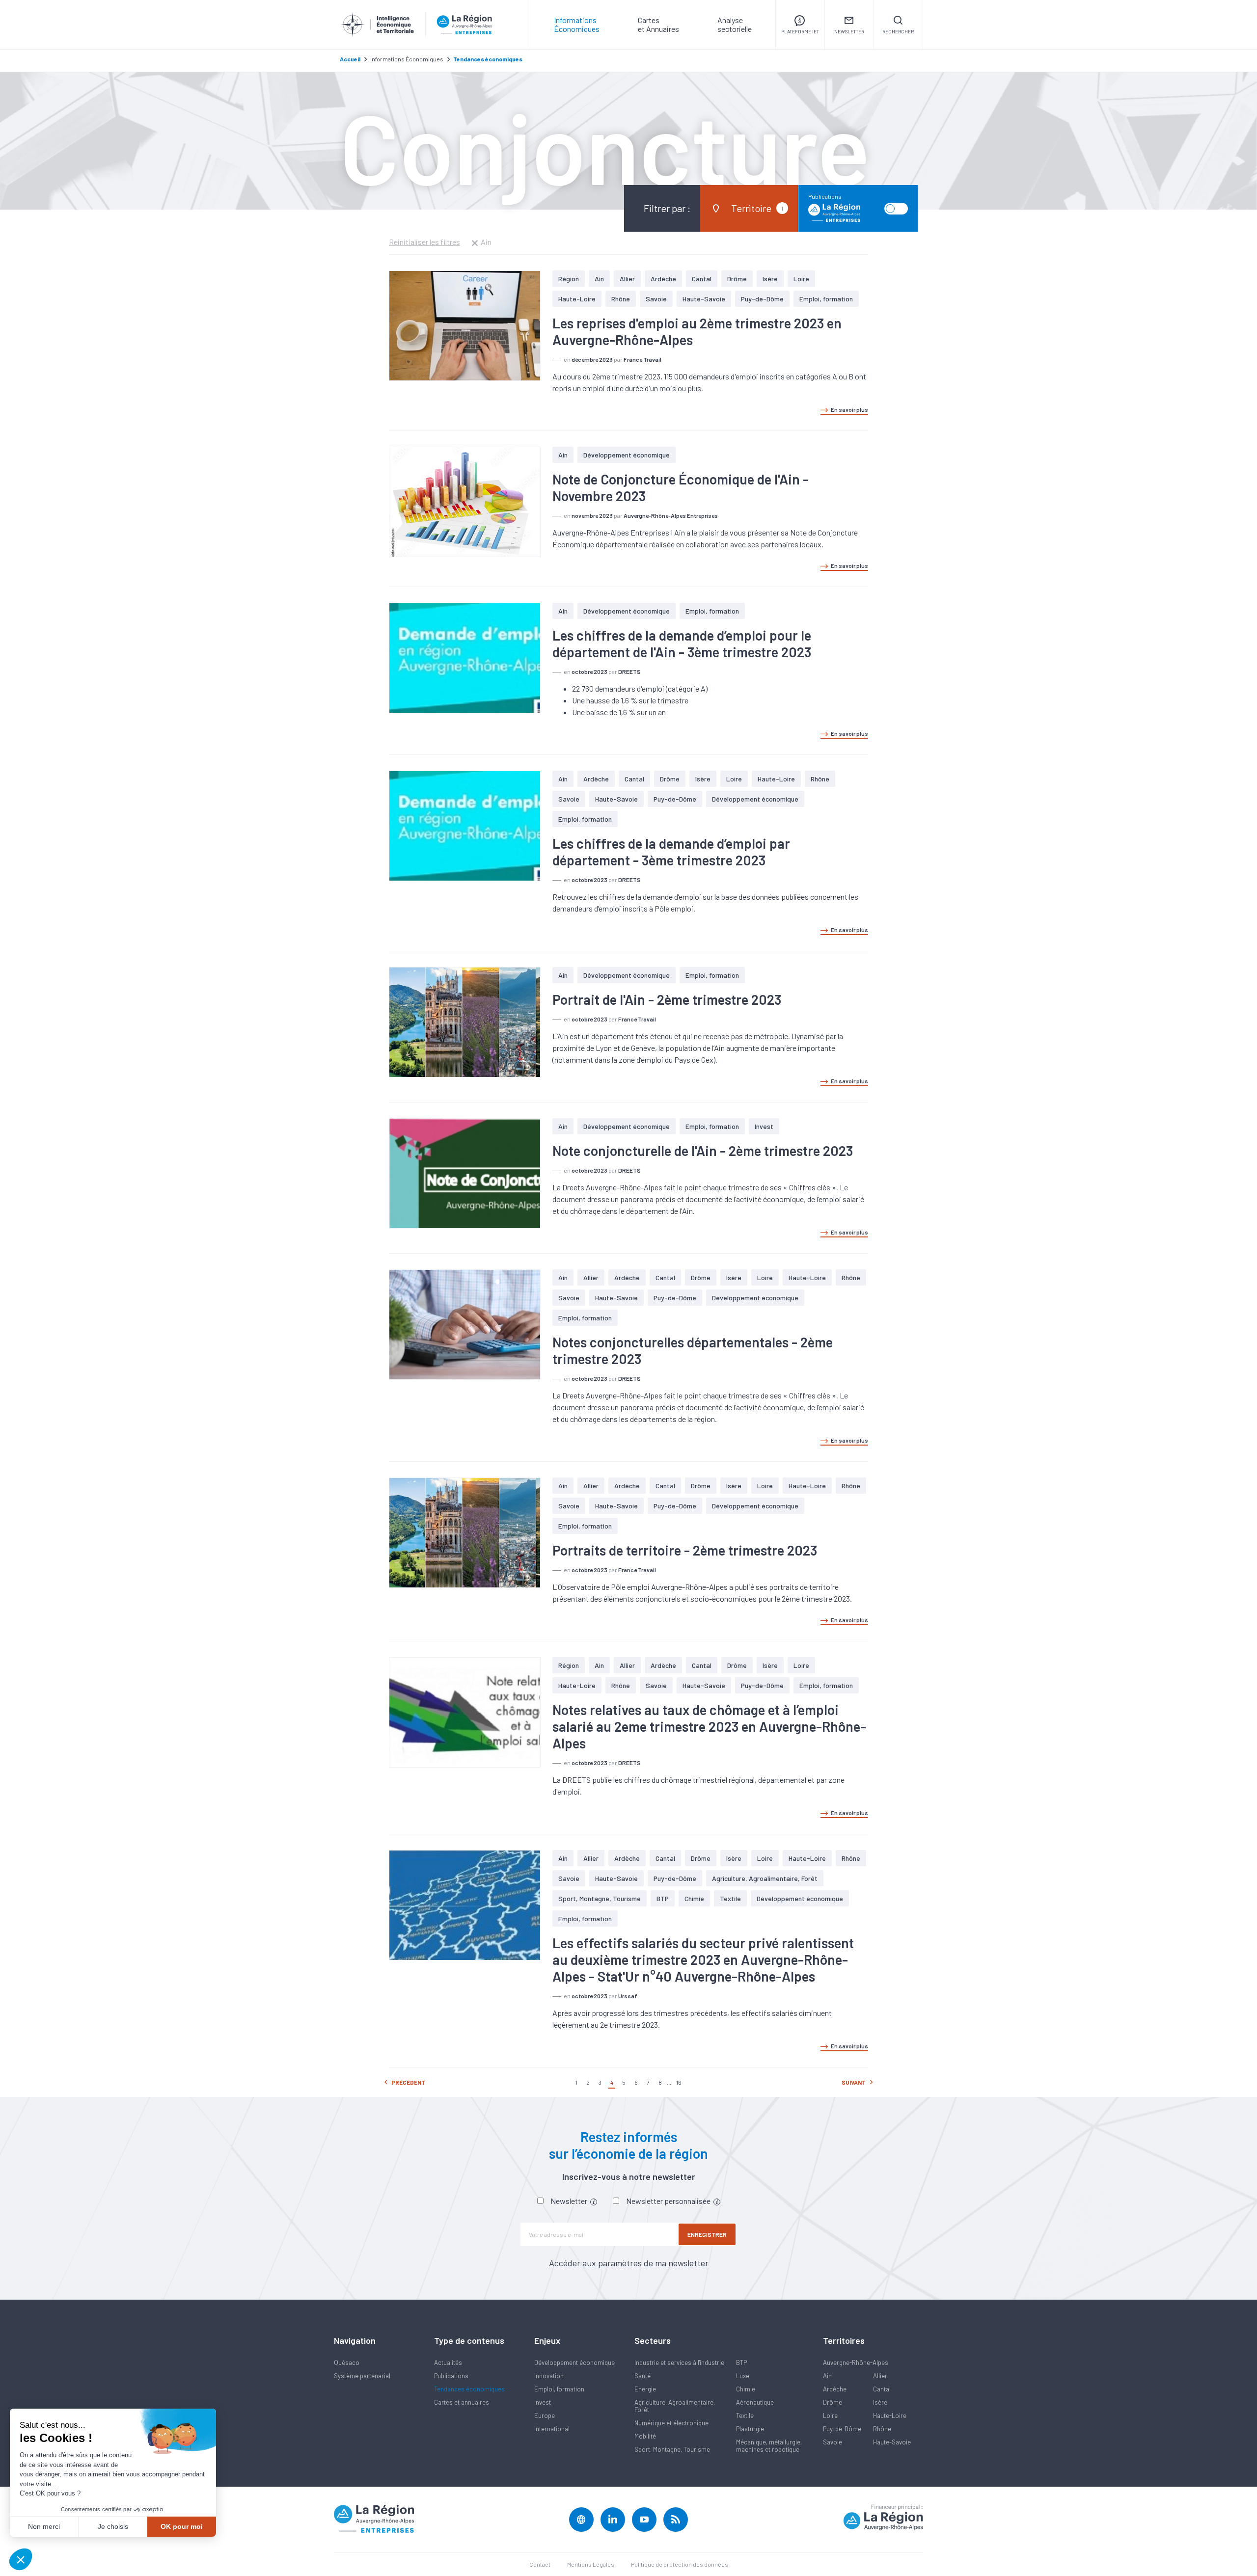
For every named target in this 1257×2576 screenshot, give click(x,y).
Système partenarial (362, 2376)
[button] (21, 2559)
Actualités (448, 2362)
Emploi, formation (826, 299)
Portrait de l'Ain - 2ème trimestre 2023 (667, 999)
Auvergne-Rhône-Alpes (856, 2362)
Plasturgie (750, 2429)
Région (569, 279)
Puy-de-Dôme (762, 299)
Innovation (549, 2376)
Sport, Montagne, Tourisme (600, 1898)
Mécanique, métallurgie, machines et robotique (769, 2446)
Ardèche (663, 279)
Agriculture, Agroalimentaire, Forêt (765, 1878)
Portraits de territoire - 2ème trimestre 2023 (685, 1550)
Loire (801, 279)
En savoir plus (849, 409)
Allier (627, 279)
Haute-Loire (577, 299)
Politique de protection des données (680, 2564)
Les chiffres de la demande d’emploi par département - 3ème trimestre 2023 (671, 852)
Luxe (743, 2376)
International (552, 2429)
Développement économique (627, 455)
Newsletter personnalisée (669, 2201)
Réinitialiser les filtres (424, 242)
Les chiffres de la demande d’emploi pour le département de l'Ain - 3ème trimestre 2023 (682, 644)
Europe (545, 2415)
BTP (663, 1898)
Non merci (44, 2526)
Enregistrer (707, 2234)
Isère (770, 279)
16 (679, 2082)
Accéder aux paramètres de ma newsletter (629, 2263)
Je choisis (113, 2526)
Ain (599, 279)
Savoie (656, 299)
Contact (540, 2564)
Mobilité (645, 2436)
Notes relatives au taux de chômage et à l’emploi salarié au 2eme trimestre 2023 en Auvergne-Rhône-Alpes (709, 1726)
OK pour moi (182, 2526)
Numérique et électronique (671, 2423)
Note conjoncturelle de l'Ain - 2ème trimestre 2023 (703, 1151)
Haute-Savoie (704, 299)
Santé (642, 2376)
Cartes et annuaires (462, 2402)
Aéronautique (755, 2402)
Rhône (621, 299)
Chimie (694, 1898)
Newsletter (570, 2201)
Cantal (702, 279)
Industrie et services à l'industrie (679, 2362)
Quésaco (347, 2362)
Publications (451, 2376)
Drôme (737, 279)
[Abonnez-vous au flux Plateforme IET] (676, 2520)
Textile (730, 1898)
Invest (764, 1126)
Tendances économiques (469, 2389)
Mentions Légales (591, 2564)
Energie (645, 2389)
